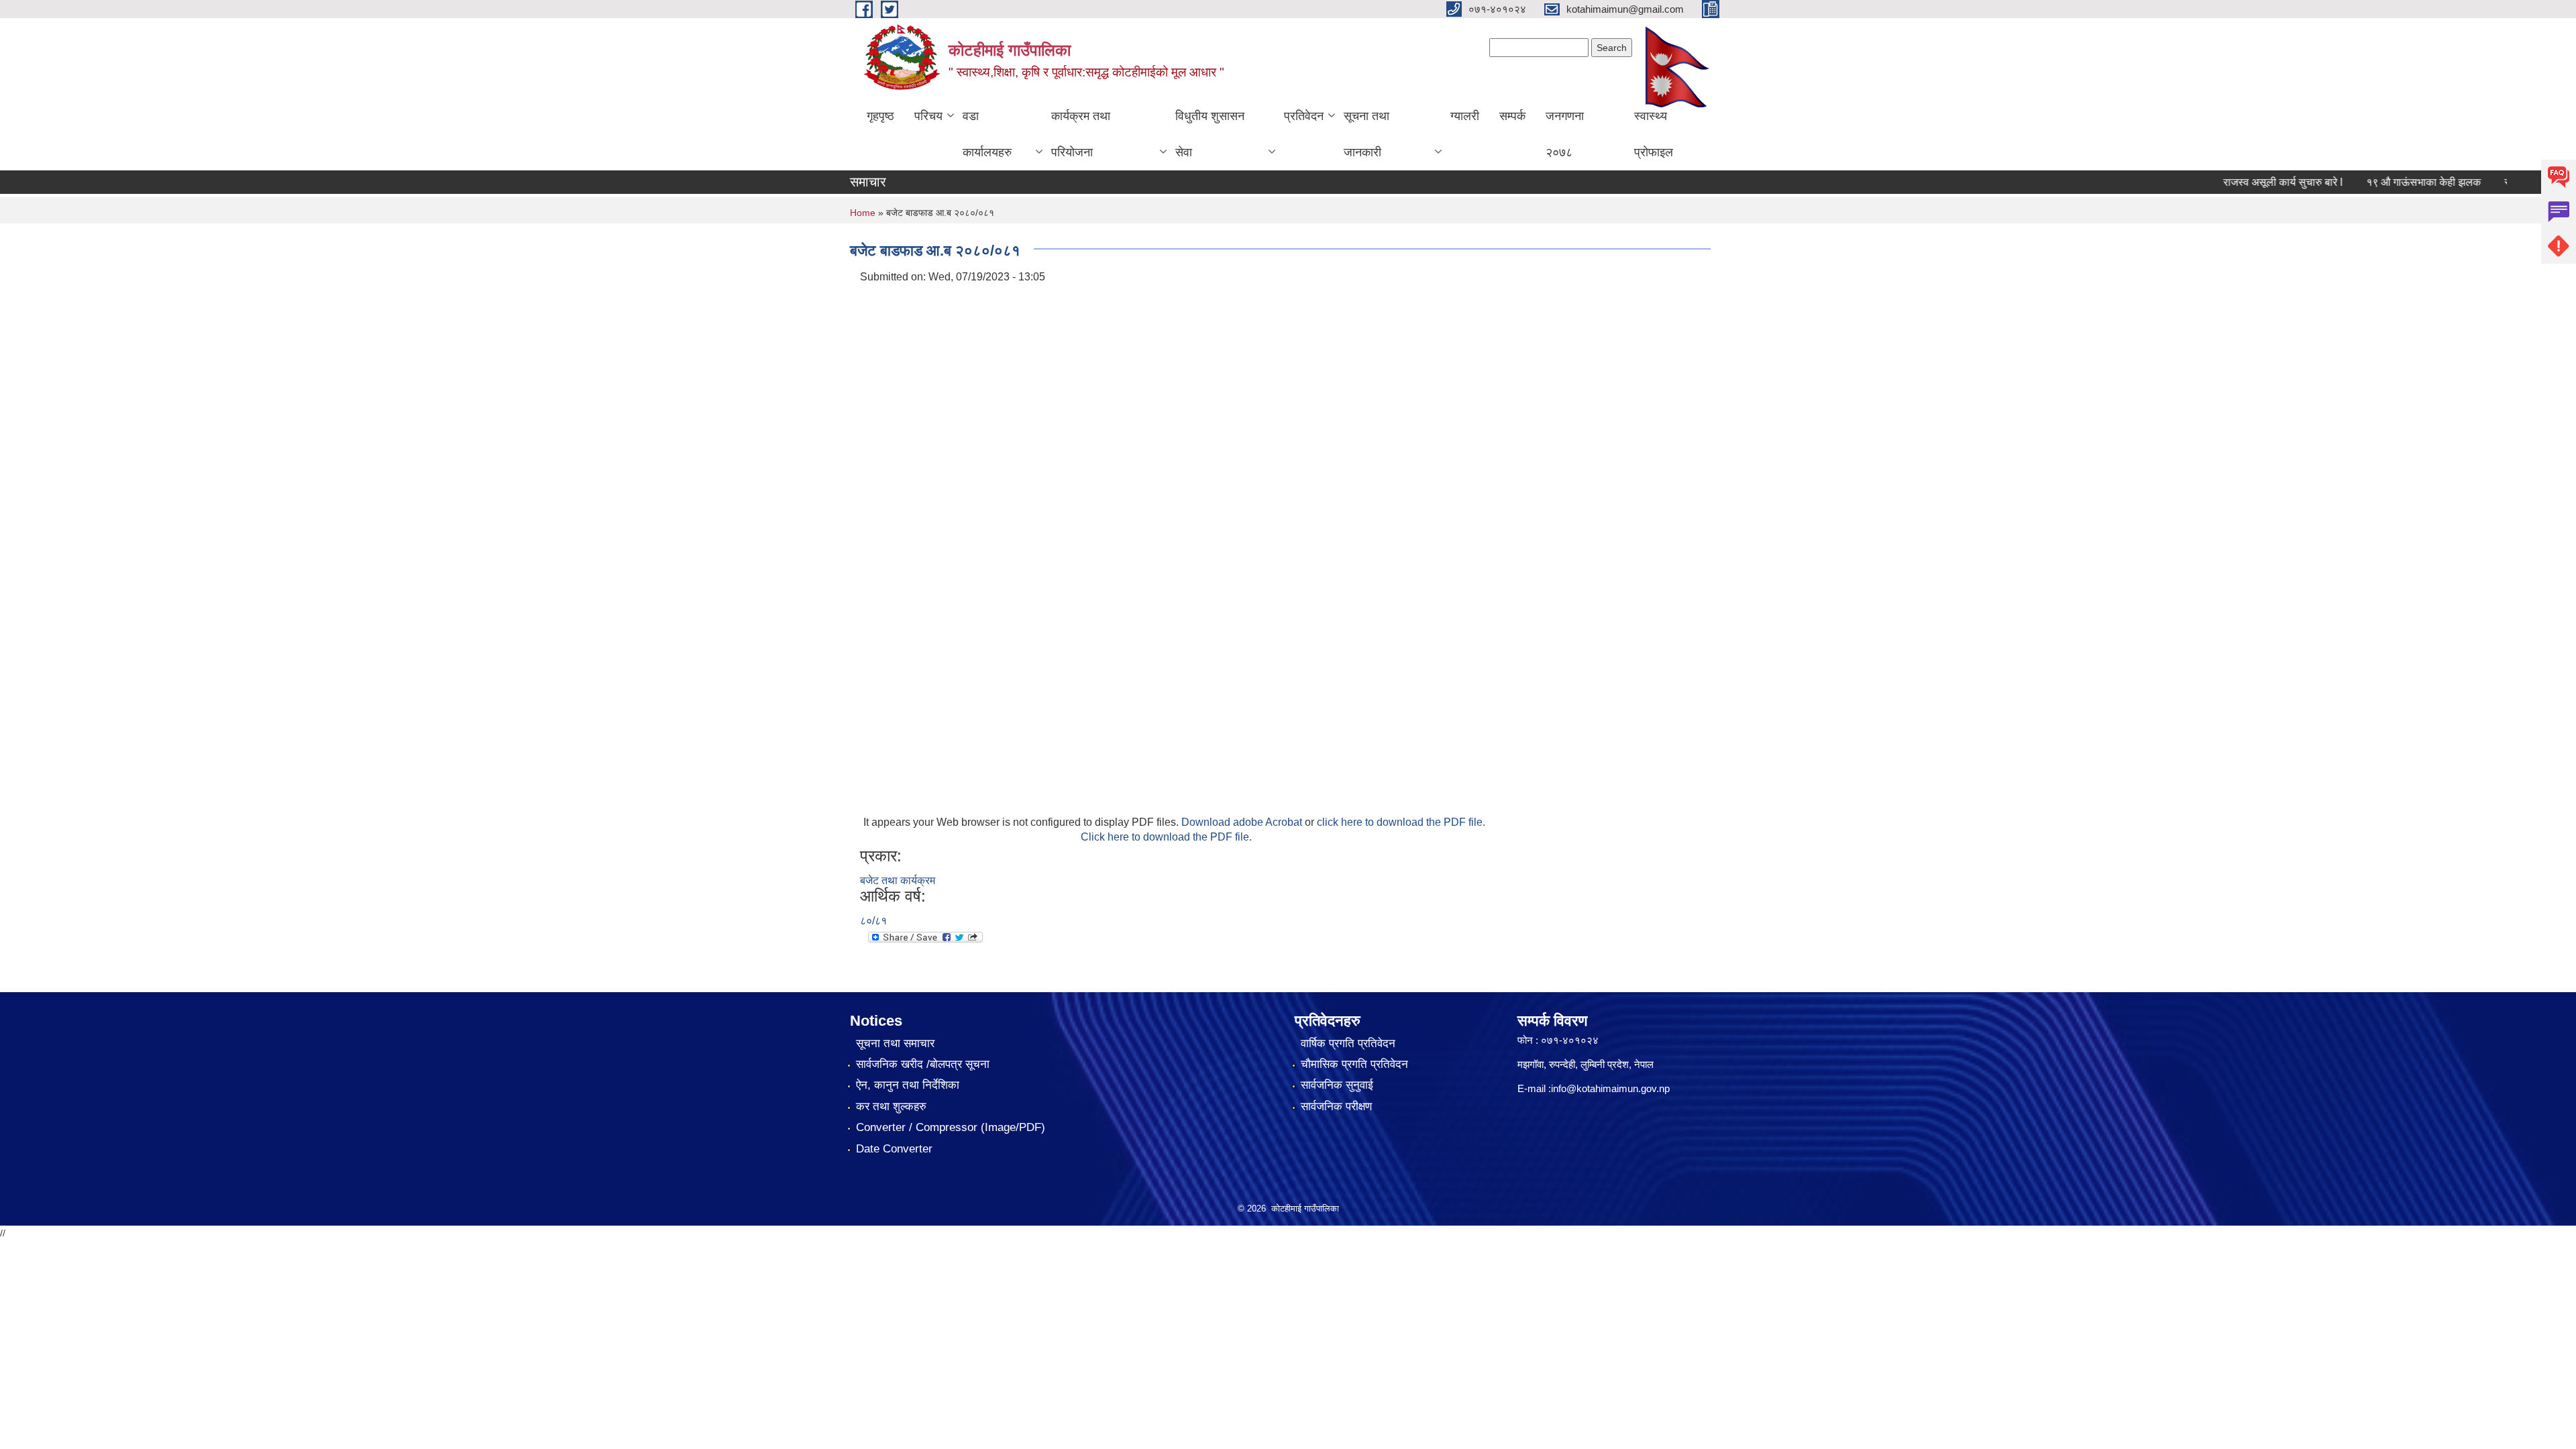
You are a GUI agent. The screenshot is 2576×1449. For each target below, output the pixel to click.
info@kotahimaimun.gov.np (1610, 1088)
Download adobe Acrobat (1243, 822)
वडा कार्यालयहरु (987, 134)
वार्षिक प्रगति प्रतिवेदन (1348, 1043)
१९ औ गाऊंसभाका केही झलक (2387, 182)
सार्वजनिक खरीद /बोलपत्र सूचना (923, 1064)
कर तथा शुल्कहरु (891, 1107)
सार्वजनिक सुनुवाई (1337, 1085)
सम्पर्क (1512, 116)
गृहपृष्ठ (880, 116)
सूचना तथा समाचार (895, 1043)
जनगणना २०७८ (1565, 134)
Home (863, 213)
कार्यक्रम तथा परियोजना (1081, 134)
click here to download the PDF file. (1401, 822)
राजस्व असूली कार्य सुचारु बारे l (2247, 182)
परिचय (928, 116)
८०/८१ (873, 921)
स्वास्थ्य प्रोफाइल (1654, 134)
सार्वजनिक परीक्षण (1336, 1107)
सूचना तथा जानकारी (1366, 134)
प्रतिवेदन (1304, 116)
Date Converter (894, 1149)
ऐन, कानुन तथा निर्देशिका (908, 1085)
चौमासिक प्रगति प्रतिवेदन (1354, 1064)
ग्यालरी (1465, 116)
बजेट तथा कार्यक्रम (898, 880)
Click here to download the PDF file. (1166, 837)
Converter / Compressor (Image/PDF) (951, 1127)
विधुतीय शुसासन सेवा (1210, 134)
